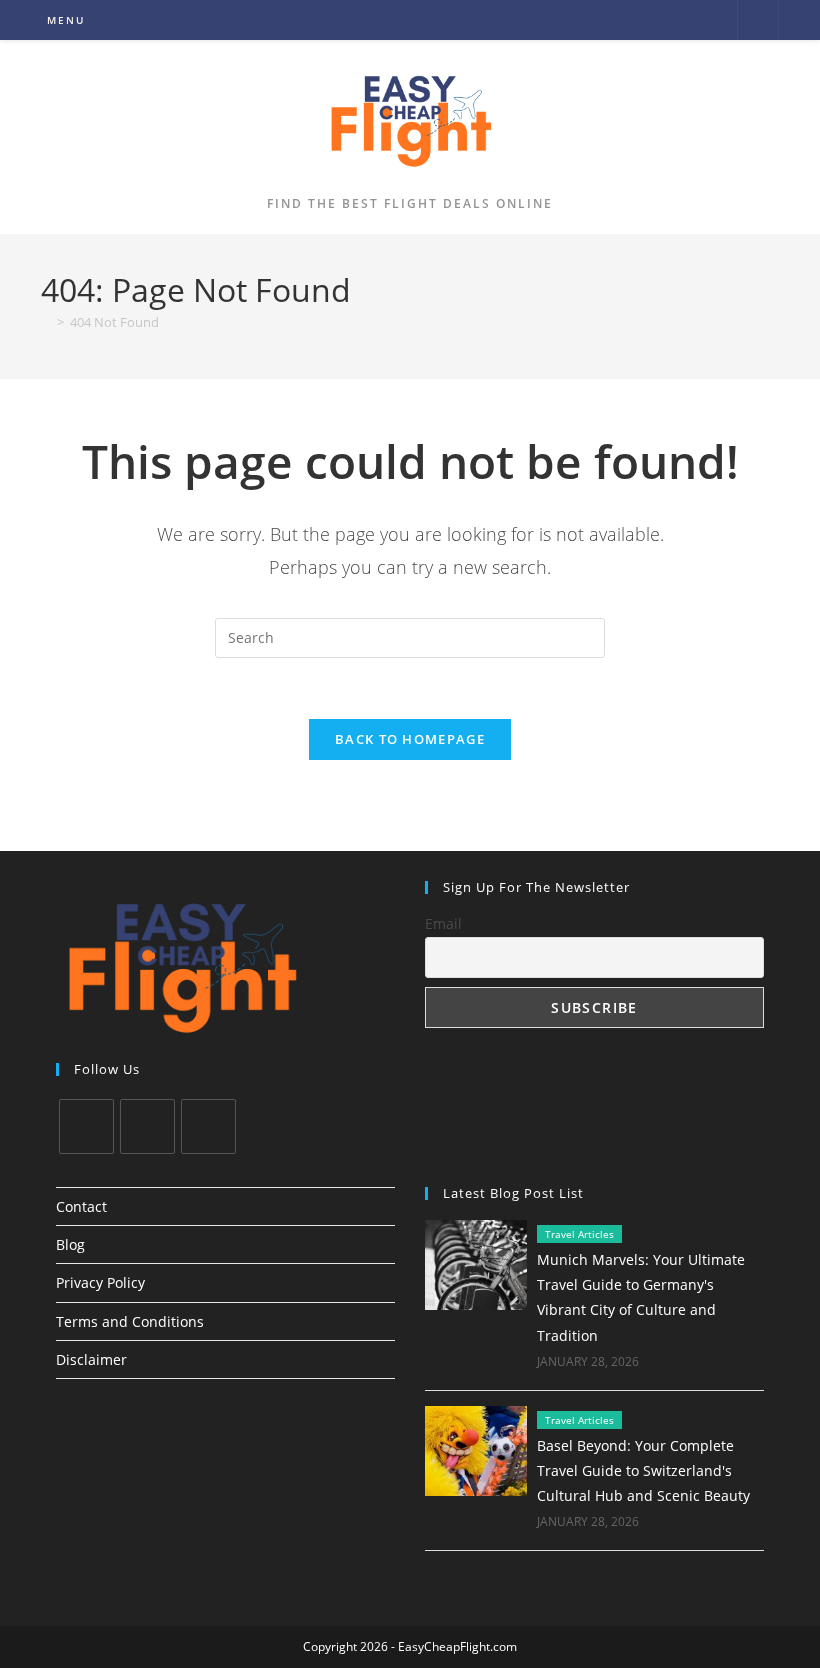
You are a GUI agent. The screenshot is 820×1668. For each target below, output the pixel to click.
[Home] (46, 322)
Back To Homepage (410, 739)
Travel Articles (579, 1234)
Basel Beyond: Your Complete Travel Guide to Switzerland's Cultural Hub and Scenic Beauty (643, 1470)
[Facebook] (147, 1126)
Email (443, 923)
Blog (70, 1244)
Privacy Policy (100, 1282)
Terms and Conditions (130, 1321)
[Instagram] (208, 1126)
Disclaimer (91, 1359)
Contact (81, 1206)
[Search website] (758, 21)
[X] (86, 1126)
